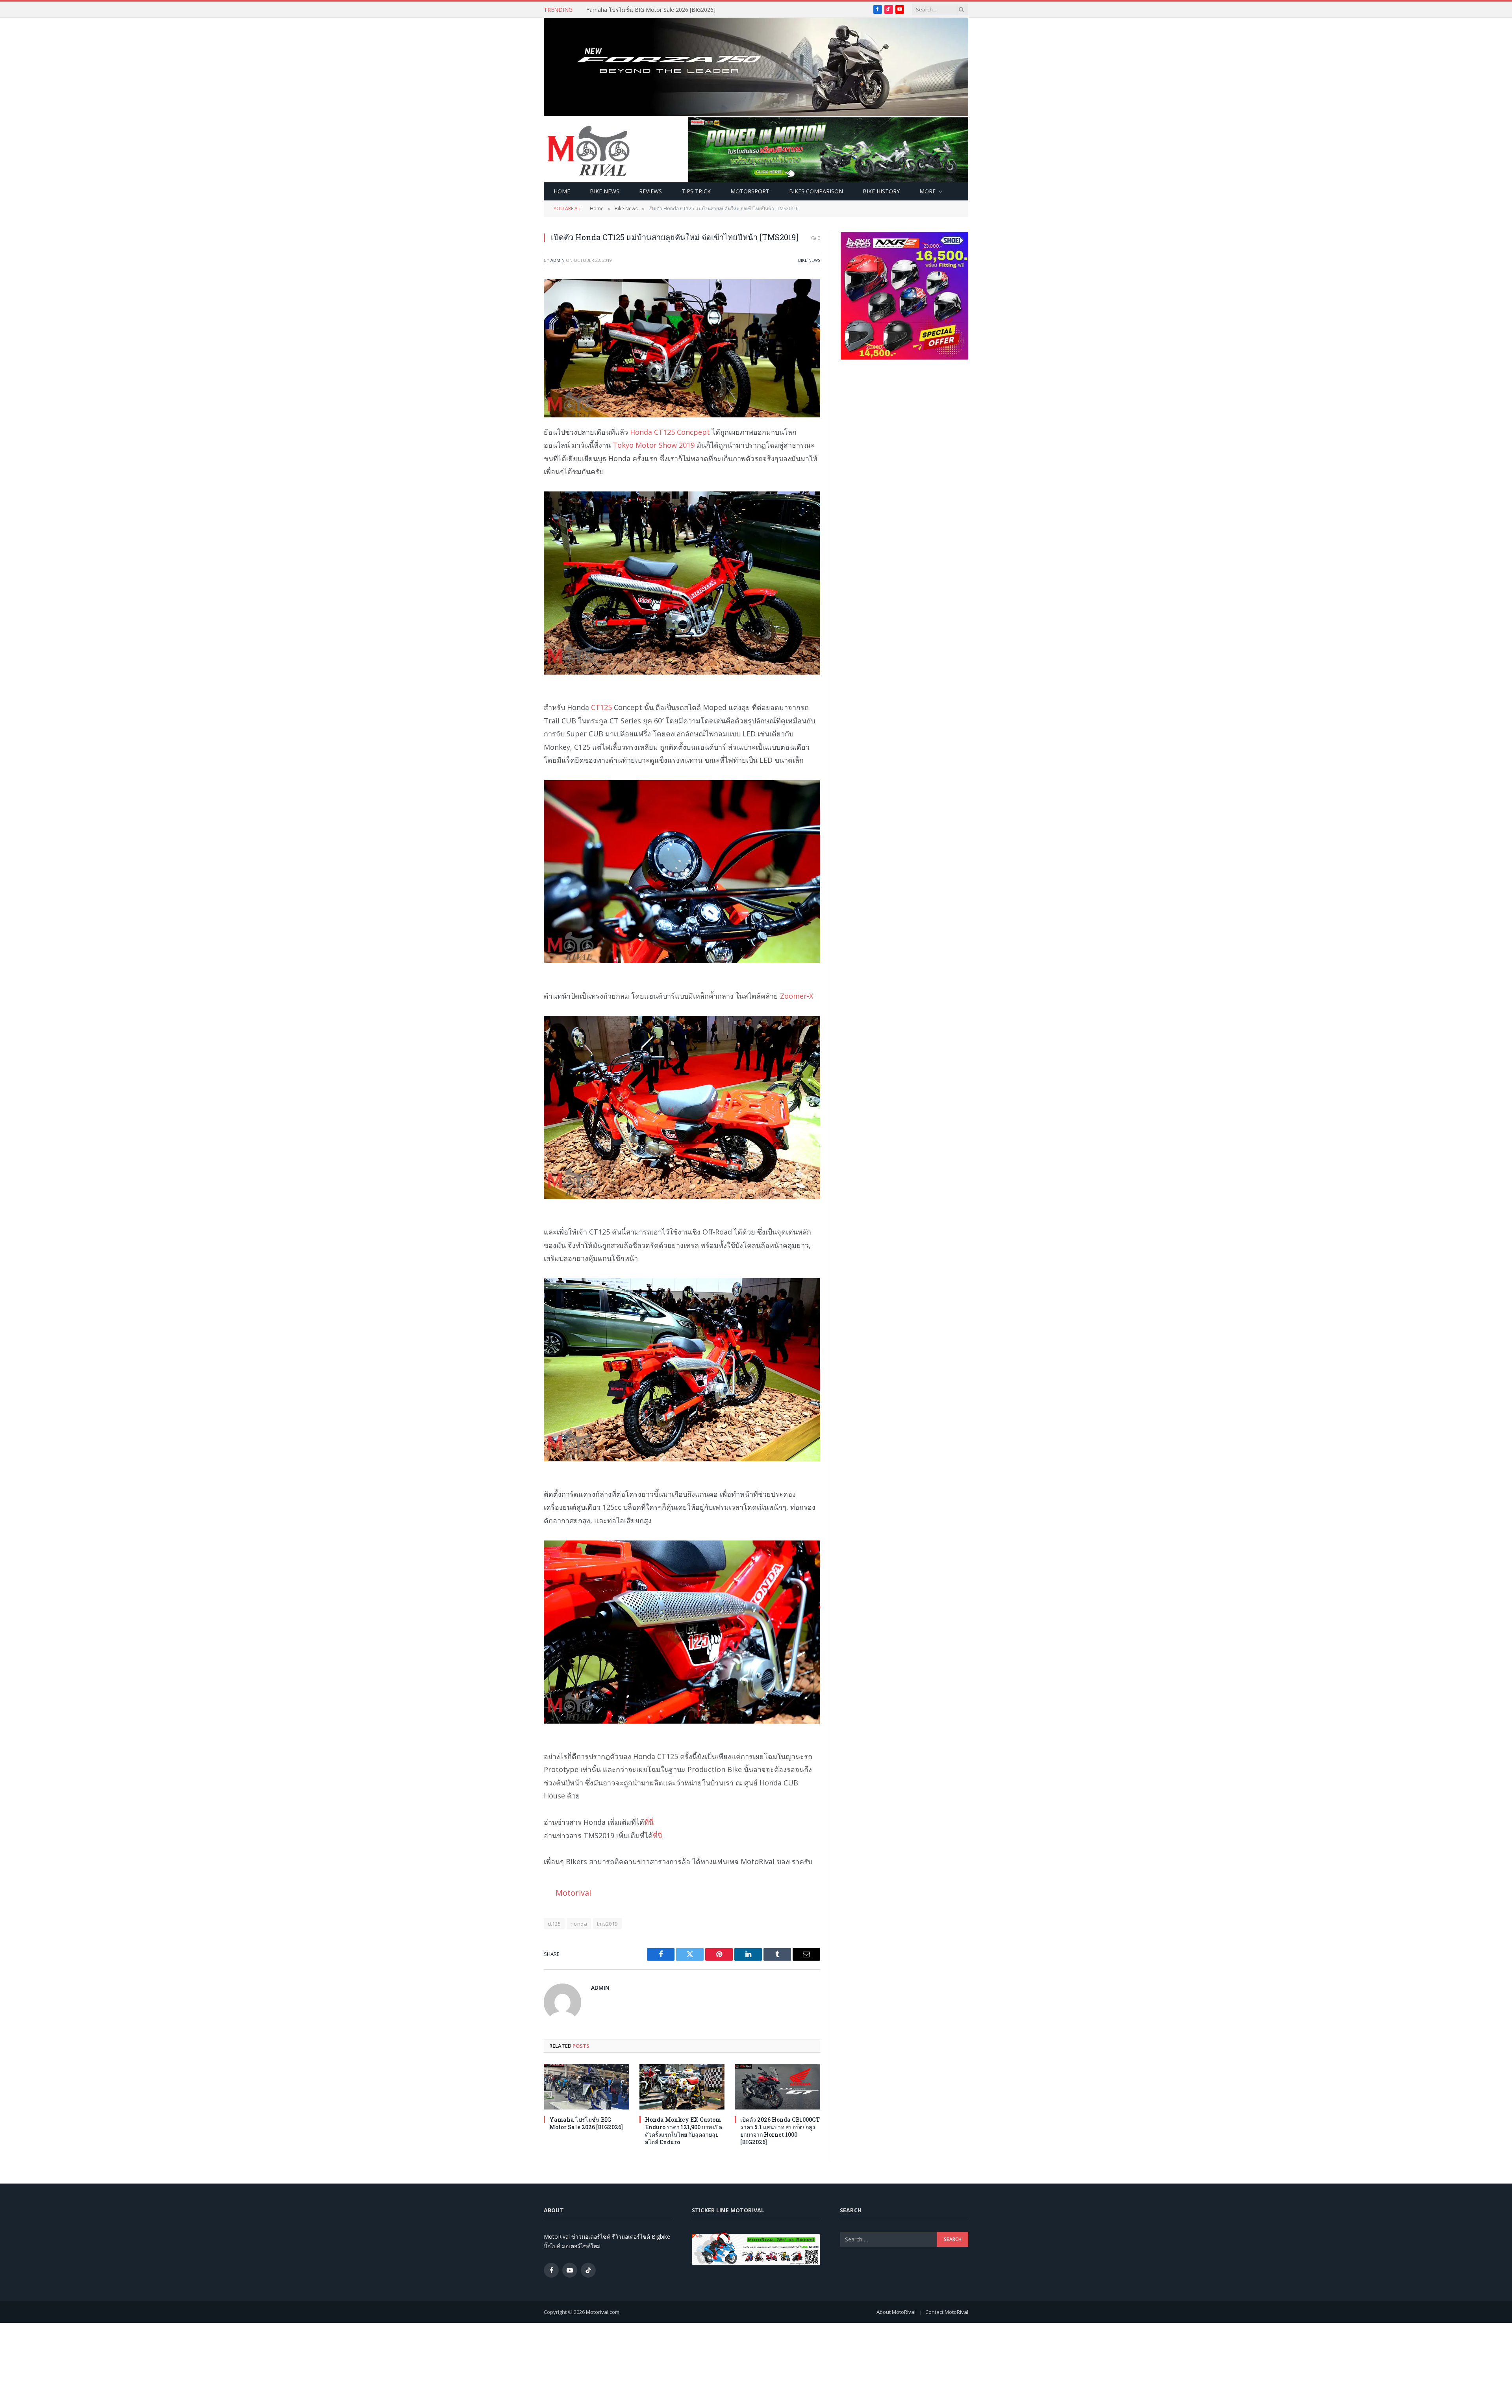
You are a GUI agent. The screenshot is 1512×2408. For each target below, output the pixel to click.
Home (562, 191)
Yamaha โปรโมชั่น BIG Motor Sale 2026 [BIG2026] (586, 2123)
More (927, 191)
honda (579, 1924)
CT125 (601, 707)
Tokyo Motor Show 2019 (654, 445)
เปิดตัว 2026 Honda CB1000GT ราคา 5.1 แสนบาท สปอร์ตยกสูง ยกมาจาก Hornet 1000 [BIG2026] (780, 2131)
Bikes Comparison (816, 191)
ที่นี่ (649, 1822)
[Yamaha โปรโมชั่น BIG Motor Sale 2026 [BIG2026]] (586, 2086)
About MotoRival (896, 2312)
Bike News (605, 191)
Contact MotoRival (947, 2312)
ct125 (554, 1924)
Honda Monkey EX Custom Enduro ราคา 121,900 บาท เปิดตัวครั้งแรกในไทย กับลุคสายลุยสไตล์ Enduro (675, 10)
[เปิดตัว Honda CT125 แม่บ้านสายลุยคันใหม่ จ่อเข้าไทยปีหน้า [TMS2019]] (682, 348)
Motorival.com (603, 2312)
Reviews (650, 191)
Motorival (573, 1893)
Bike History (881, 191)
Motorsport (750, 191)
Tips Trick (696, 191)
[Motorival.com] (589, 150)
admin (558, 260)
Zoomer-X (797, 996)
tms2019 (607, 1924)
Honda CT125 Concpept (670, 432)
